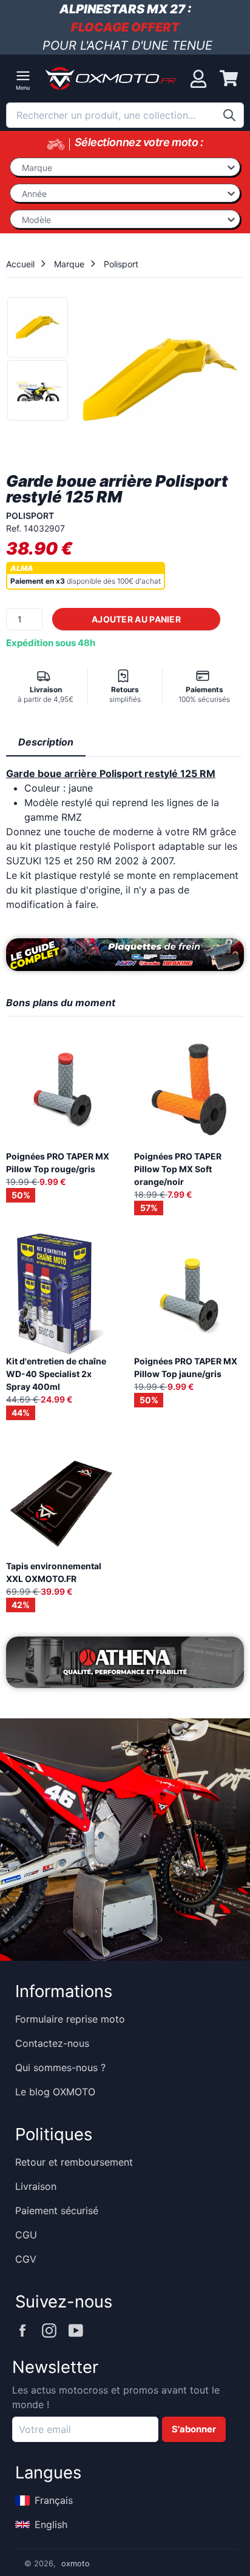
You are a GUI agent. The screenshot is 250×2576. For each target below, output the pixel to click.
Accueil (20, 264)
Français (54, 2500)
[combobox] (125, 115)
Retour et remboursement (74, 2162)
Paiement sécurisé (57, 2211)
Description (46, 742)
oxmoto (76, 2564)
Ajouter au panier (136, 619)
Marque (69, 264)
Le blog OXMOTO (55, 2092)
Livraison (36, 2186)
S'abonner (194, 2429)
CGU (26, 2235)
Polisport (121, 264)
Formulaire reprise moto (70, 2019)
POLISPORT (30, 516)
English (51, 2524)
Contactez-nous (52, 2043)
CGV (26, 2259)
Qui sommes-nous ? (60, 2067)
